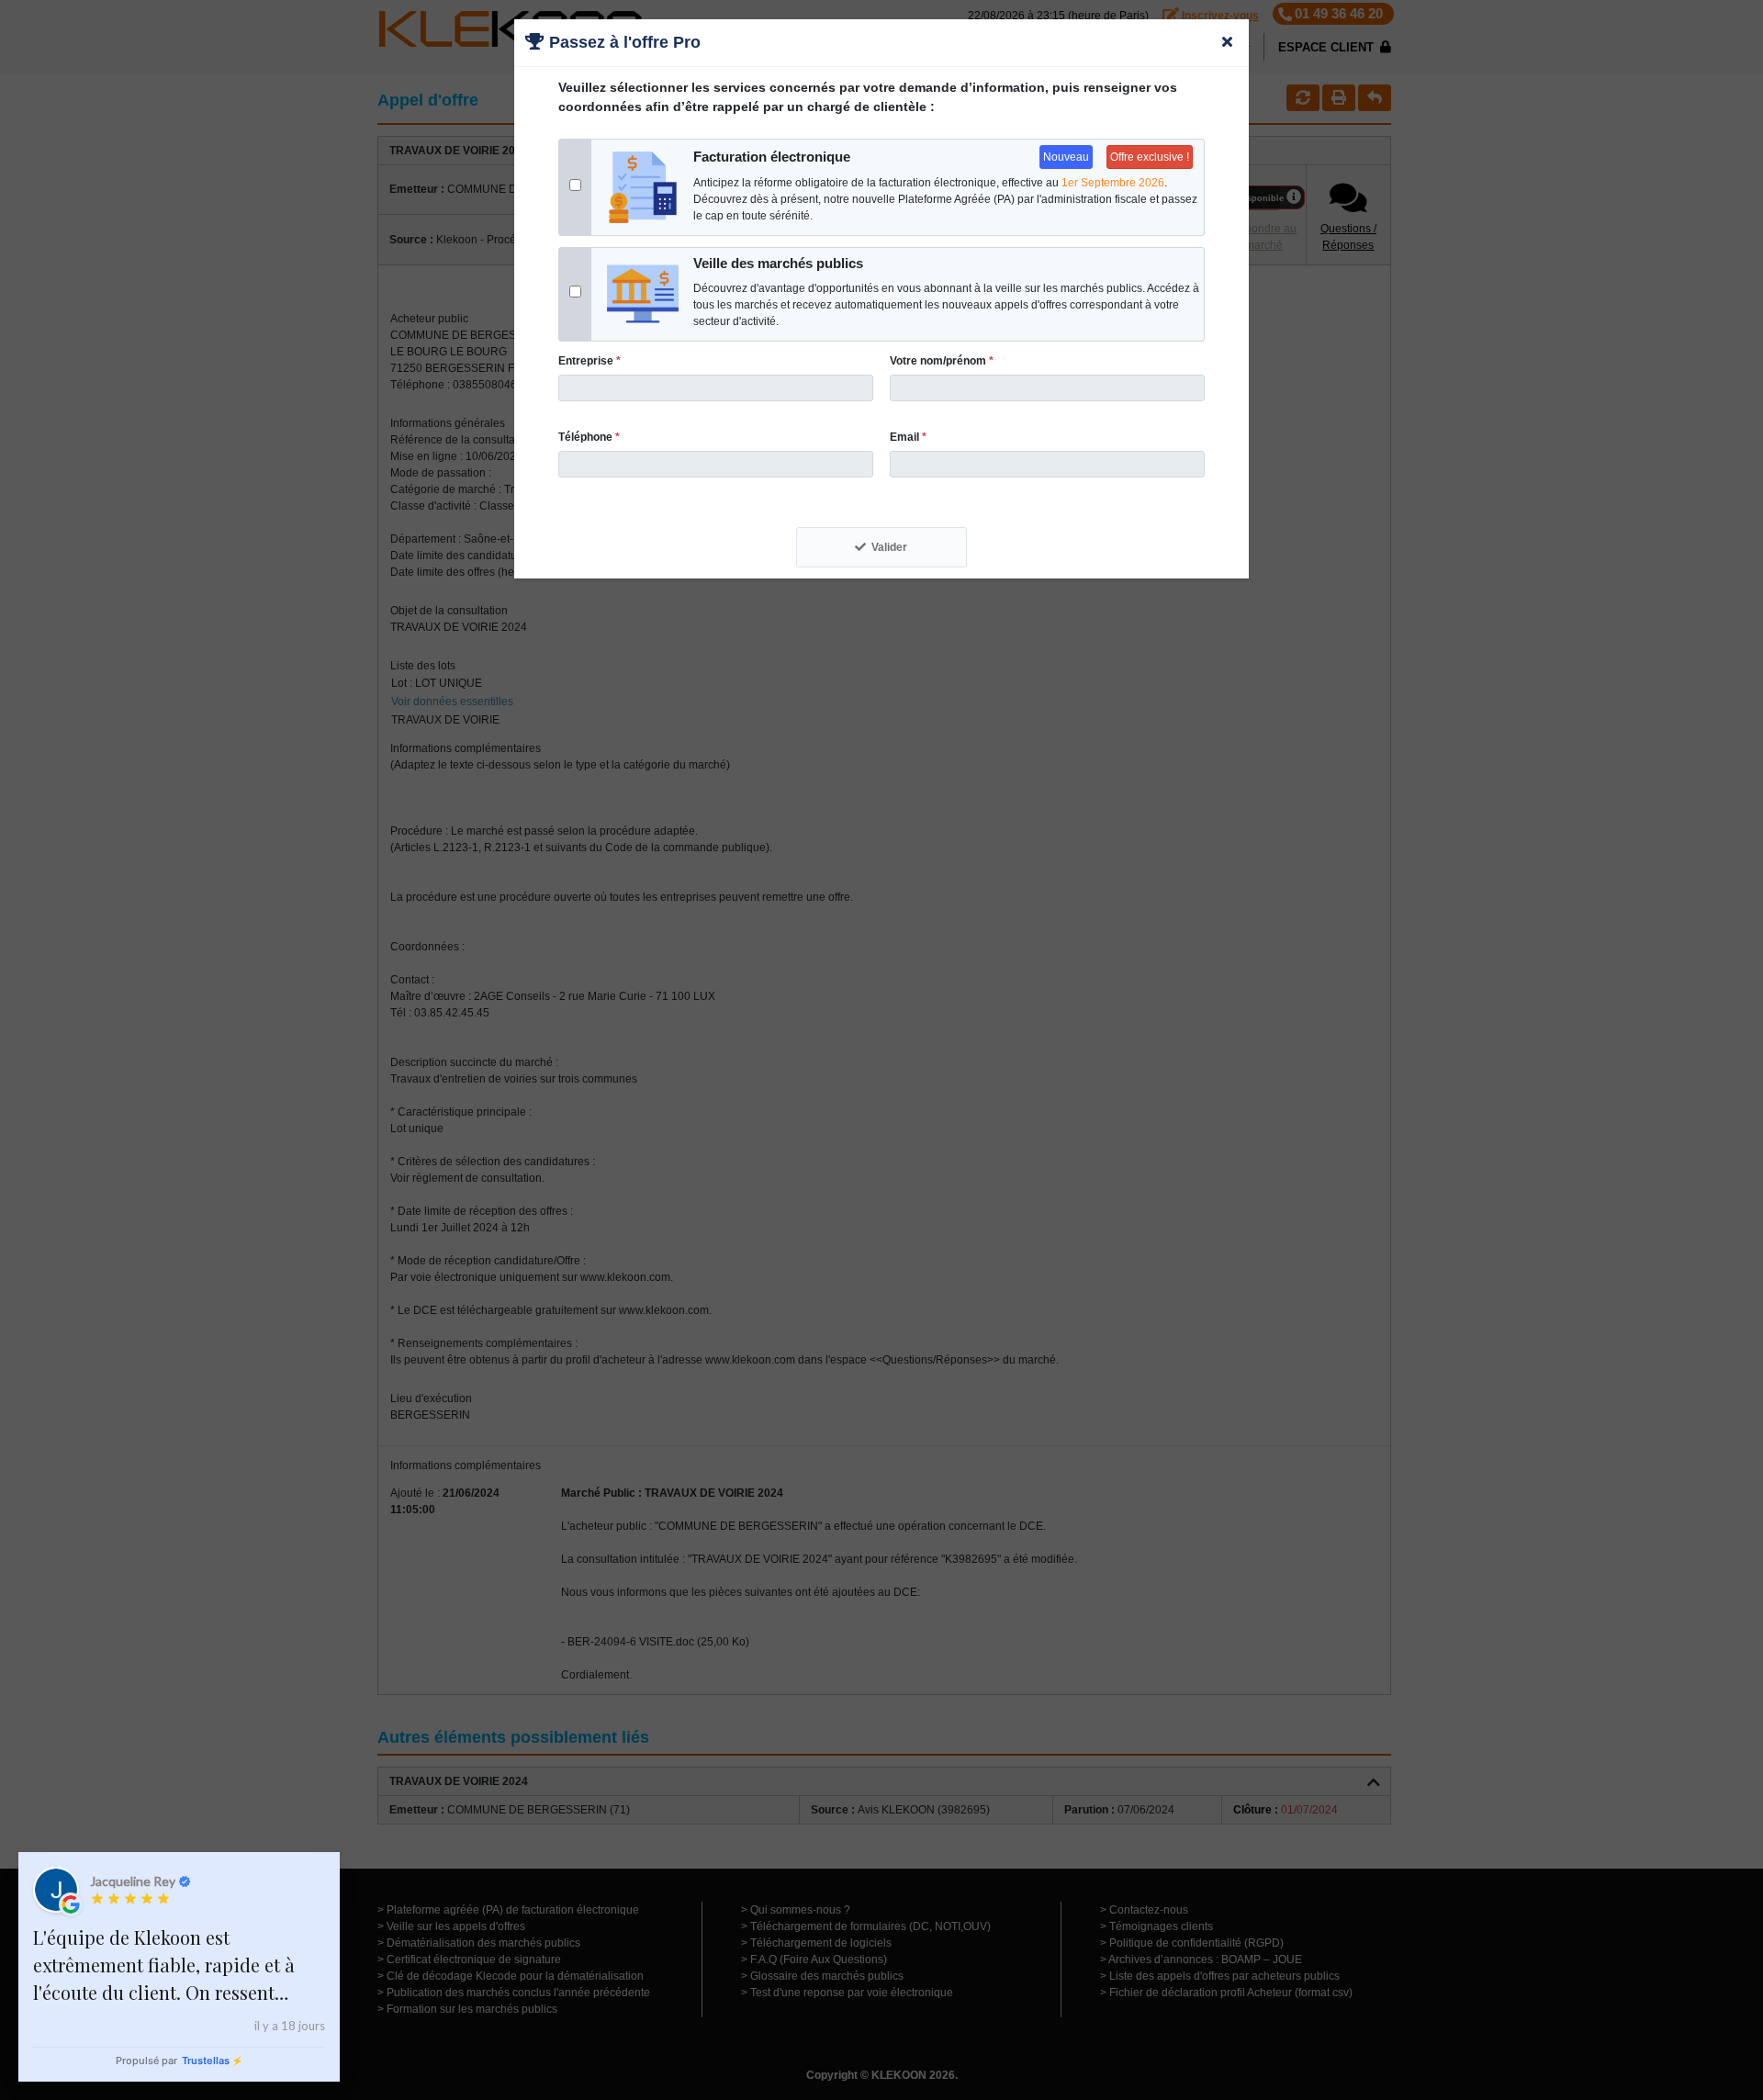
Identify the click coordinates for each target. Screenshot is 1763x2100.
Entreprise (590, 361)
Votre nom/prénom (942, 361)
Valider (889, 547)
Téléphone (589, 437)
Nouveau (1066, 157)
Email (908, 437)
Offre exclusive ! (1150, 157)
